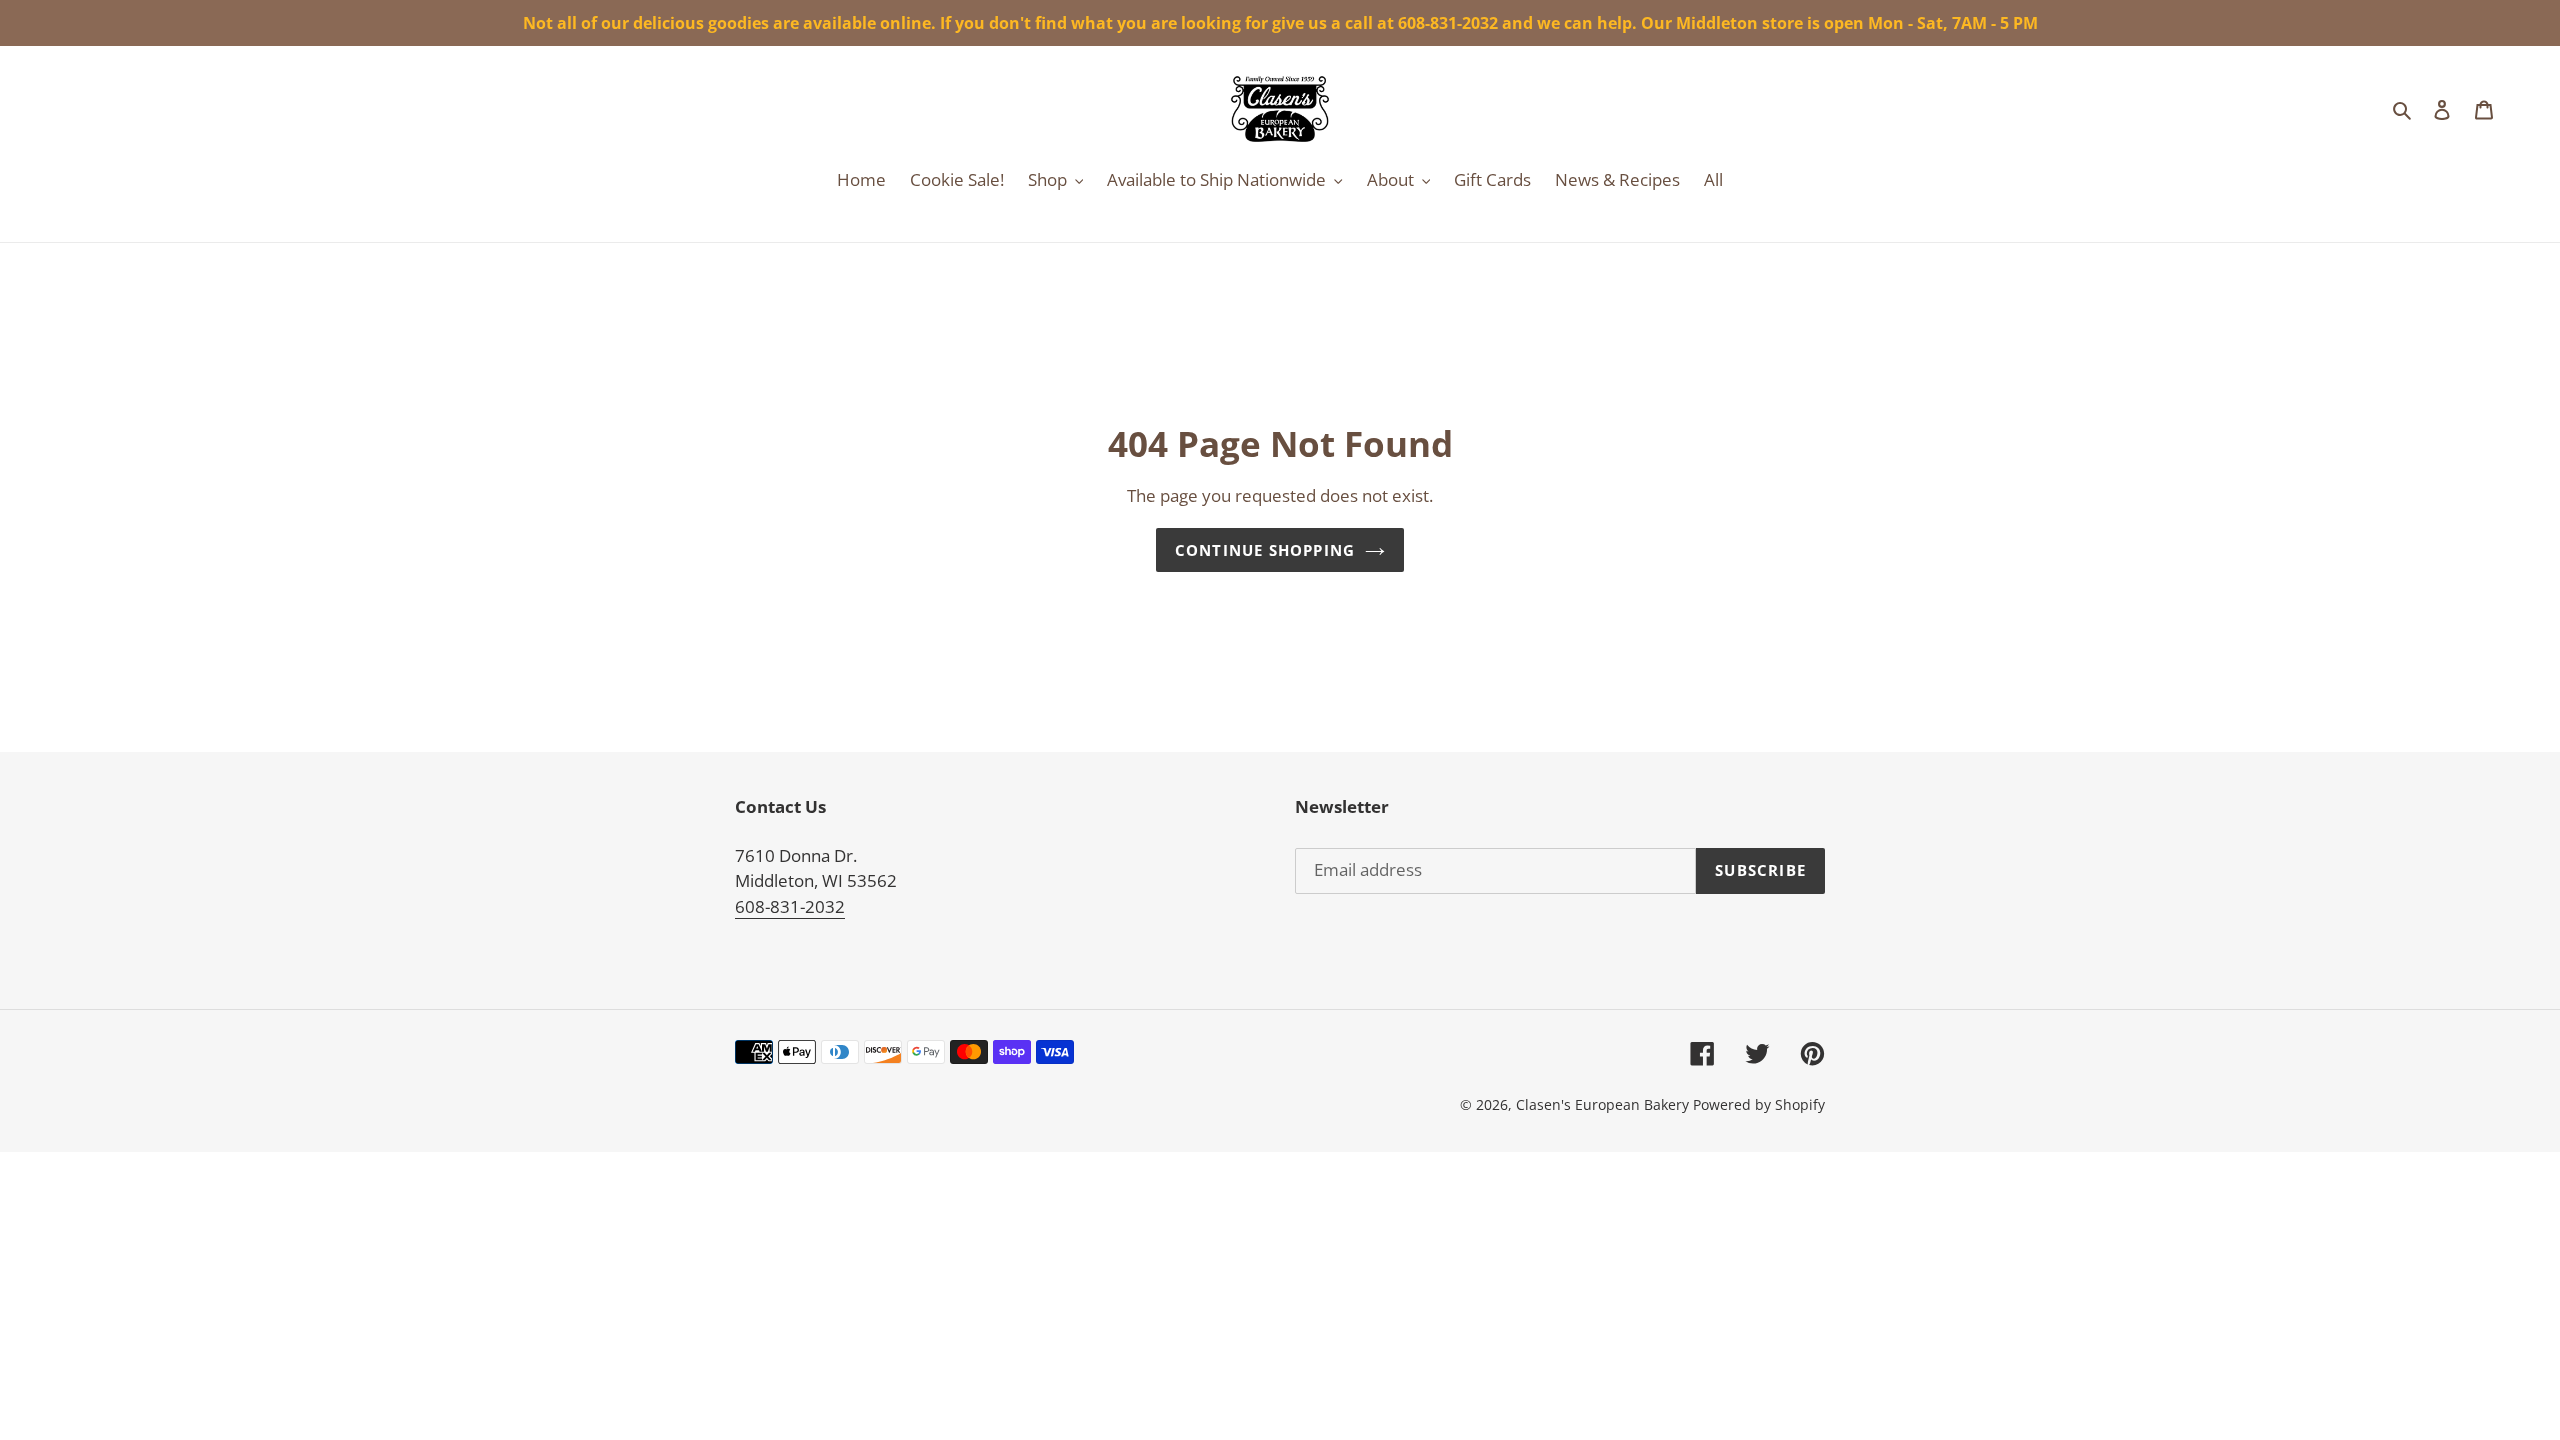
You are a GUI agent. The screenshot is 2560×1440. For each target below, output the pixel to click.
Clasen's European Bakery (1602, 1104)
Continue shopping (1265, 550)
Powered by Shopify (1759, 1104)
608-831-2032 (790, 906)
